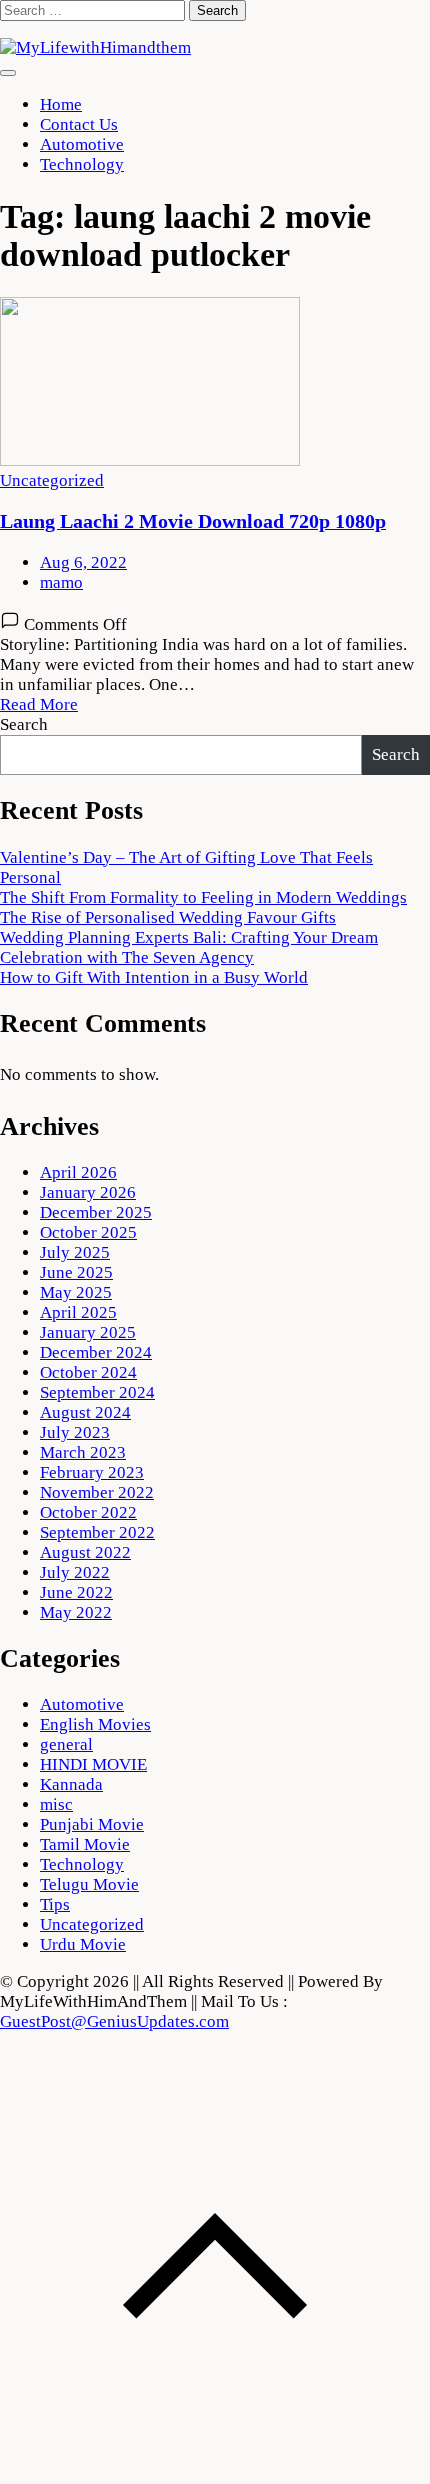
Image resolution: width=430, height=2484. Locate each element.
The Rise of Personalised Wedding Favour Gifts (168, 917)
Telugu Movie (89, 1884)
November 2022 (97, 1492)
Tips (55, 1904)
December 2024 (96, 1352)
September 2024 (97, 1392)
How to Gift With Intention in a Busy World (154, 977)
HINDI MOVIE (93, 1764)
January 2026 (88, 1192)
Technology (82, 164)
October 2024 (88, 1372)
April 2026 (78, 1172)
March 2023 (83, 1452)
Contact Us (79, 124)
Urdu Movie (83, 1944)
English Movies (95, 1724)
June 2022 (76, 1592)
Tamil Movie (85, 1844)
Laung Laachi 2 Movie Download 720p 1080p (193, 521)
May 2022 (76, 1612)
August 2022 (85, 1552)
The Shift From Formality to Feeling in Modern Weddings (203, 897)
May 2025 (76, 1292)
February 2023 (92, 1472)
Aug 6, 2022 (83, 562)
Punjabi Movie (92, 1824)
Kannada (71, 1784)
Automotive (82, 144)
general (66, 1744)
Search (24, 724)
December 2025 (96, 1212)
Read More (39, 704)
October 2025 (88, 1232)
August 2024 (85, 1412)
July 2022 (75, 1572)
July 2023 (75, 1432)
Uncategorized (52, 480)
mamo (61, 582)
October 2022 (88, 1512)
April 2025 (78, 1312)
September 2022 (97, 1532)
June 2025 (76, 1272)
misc (56, 1804)
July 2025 (75, 1252)
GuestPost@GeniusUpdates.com (114, 2021)
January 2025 (88, 1332)
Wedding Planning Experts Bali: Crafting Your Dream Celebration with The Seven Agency (189, 947)
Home (61, 104)
